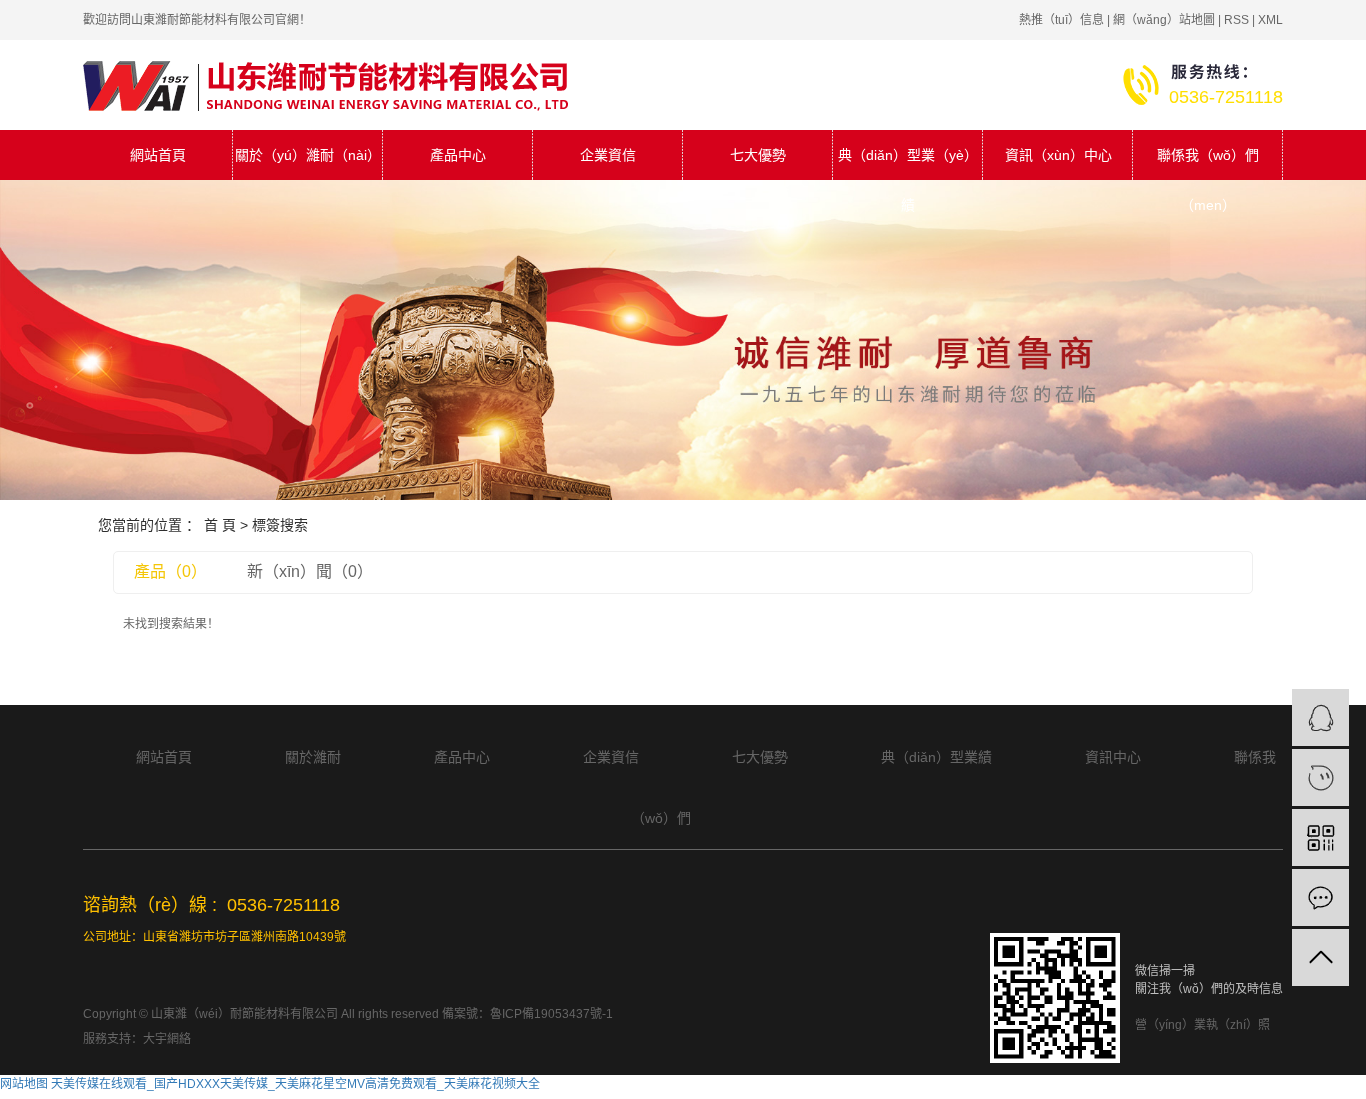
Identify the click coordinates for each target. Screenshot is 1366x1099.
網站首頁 (158, 155)
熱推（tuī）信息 (1061, 20)
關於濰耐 (313, 757)
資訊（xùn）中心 (1058, 155)
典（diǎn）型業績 (936, 757)
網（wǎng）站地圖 (1164, 20)
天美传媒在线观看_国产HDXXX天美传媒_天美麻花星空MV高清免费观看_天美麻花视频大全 (295, 1084)
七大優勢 (758, 155)
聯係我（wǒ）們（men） (1208, 163)
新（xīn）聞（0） (310, 571)
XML (1270, 20)
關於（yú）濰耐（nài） (308, 155)
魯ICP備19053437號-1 (551, 1014)
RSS (1236, 20)
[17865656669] (1320, 777)
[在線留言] (1320, 897)
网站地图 (24, 1084)
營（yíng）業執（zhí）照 (1202, 1025)
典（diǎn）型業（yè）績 (908, 163)
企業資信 (608, 155)
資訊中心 (1113, 757)
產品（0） (170, 571)
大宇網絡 (167, 1039)
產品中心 (458, 155)
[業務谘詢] (1320, 717)
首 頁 (220, 525)
